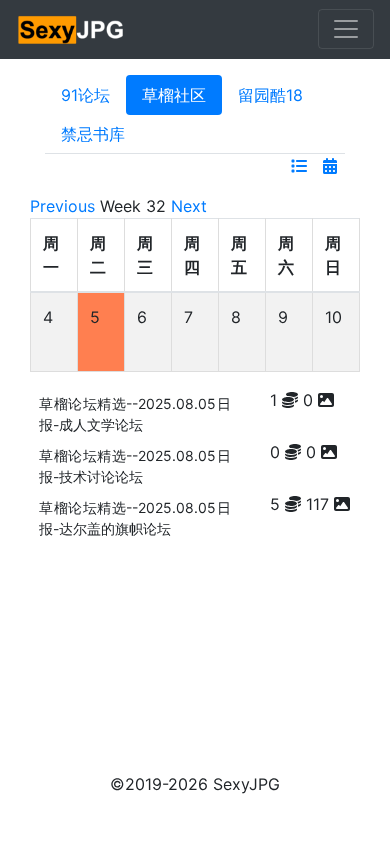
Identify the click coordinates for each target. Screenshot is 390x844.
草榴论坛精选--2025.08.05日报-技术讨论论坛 (135, 466)
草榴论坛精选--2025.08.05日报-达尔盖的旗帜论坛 (135, 518)
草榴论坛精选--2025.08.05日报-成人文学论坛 (135, 414)
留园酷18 (270, 95)
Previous (62, 206)
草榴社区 (174, 95)
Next (189, 206)
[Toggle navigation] (346, 29)
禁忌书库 (93, 134)
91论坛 (85, 95)
